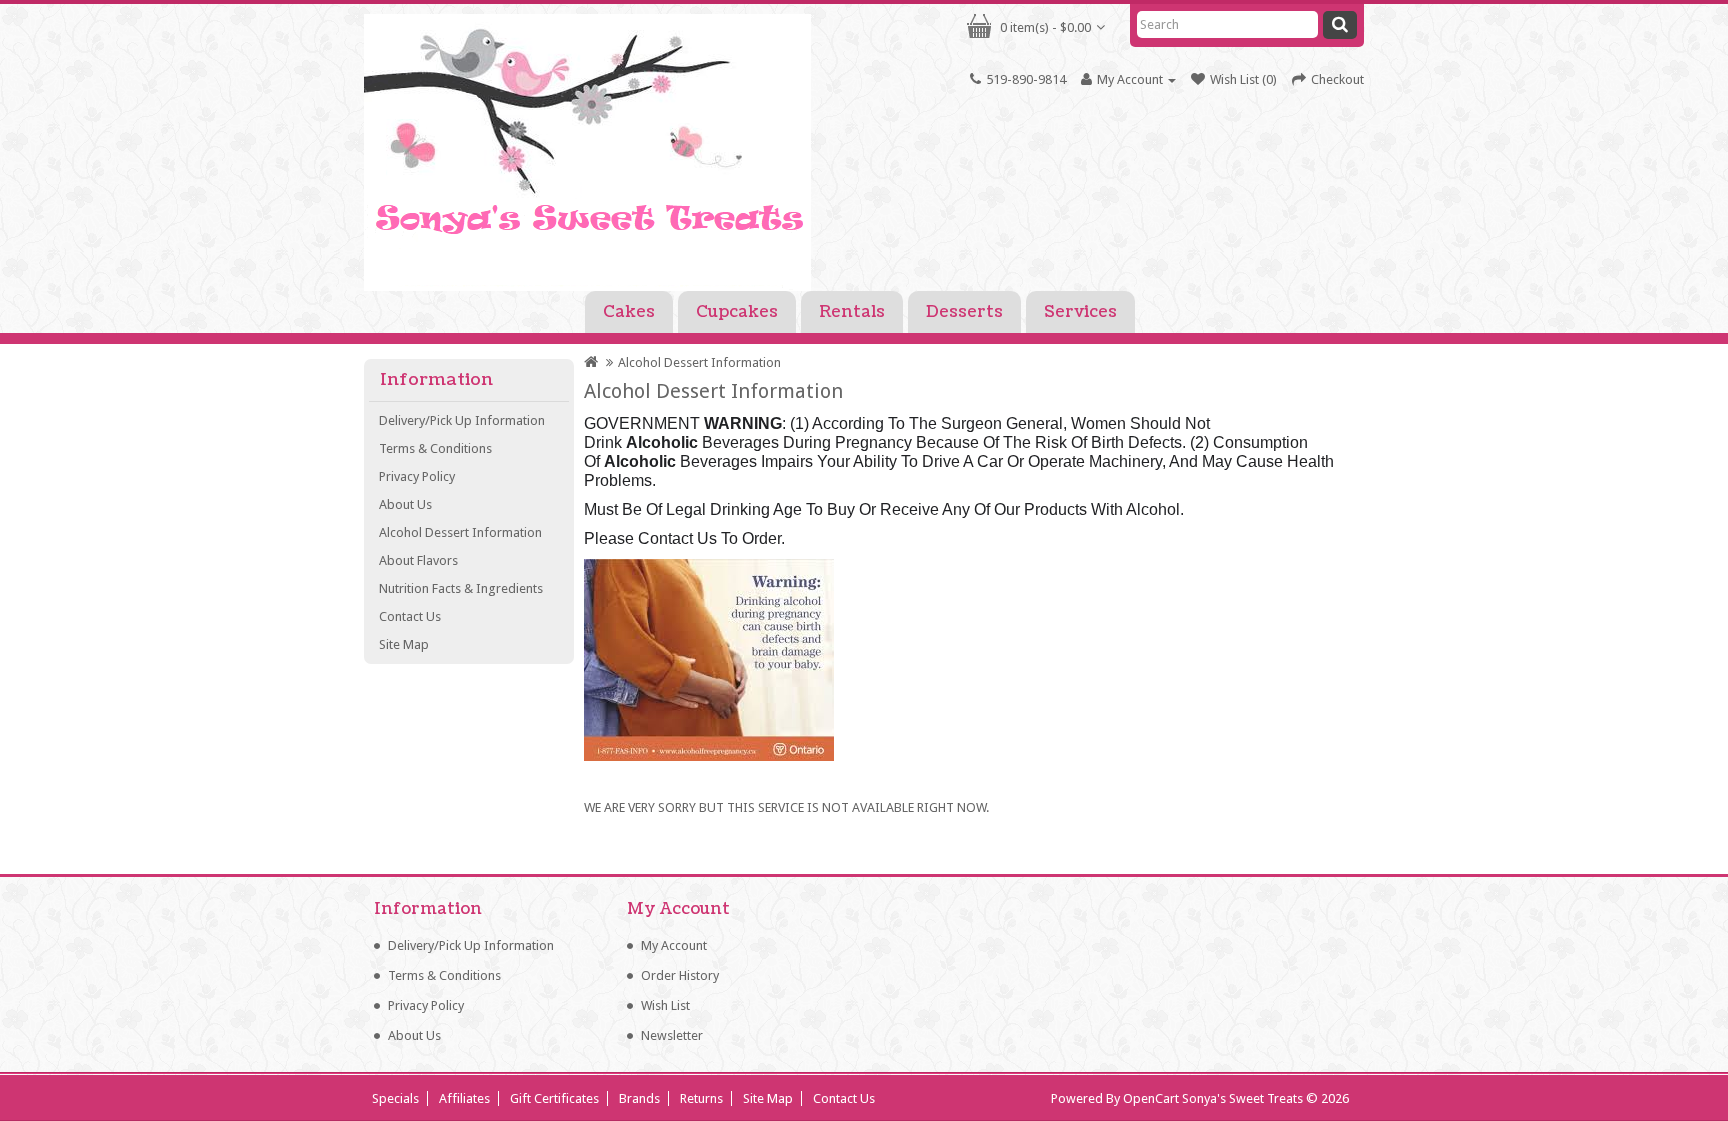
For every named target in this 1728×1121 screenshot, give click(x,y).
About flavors (418, 560)
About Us (405, 504)
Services (1080, 312)
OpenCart (1151, 1098)
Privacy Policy (417, 476)
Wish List (665, 1005)
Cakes (629, 312)
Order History (680, 975)
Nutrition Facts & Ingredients (461, 588)
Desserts (964, 312)
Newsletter (672, 1035)
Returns (701, 1098)
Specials (395, 1098)
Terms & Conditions (435, 448)
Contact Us (410, 616)
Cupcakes (737, 312)
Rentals (852, 312)
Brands (639, 1098)
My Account (674, 945)
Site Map (404, 644)
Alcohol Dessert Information (460, 532)
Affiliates (464, 1098)
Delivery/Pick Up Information (462, 420)
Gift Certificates (554, 1098)
